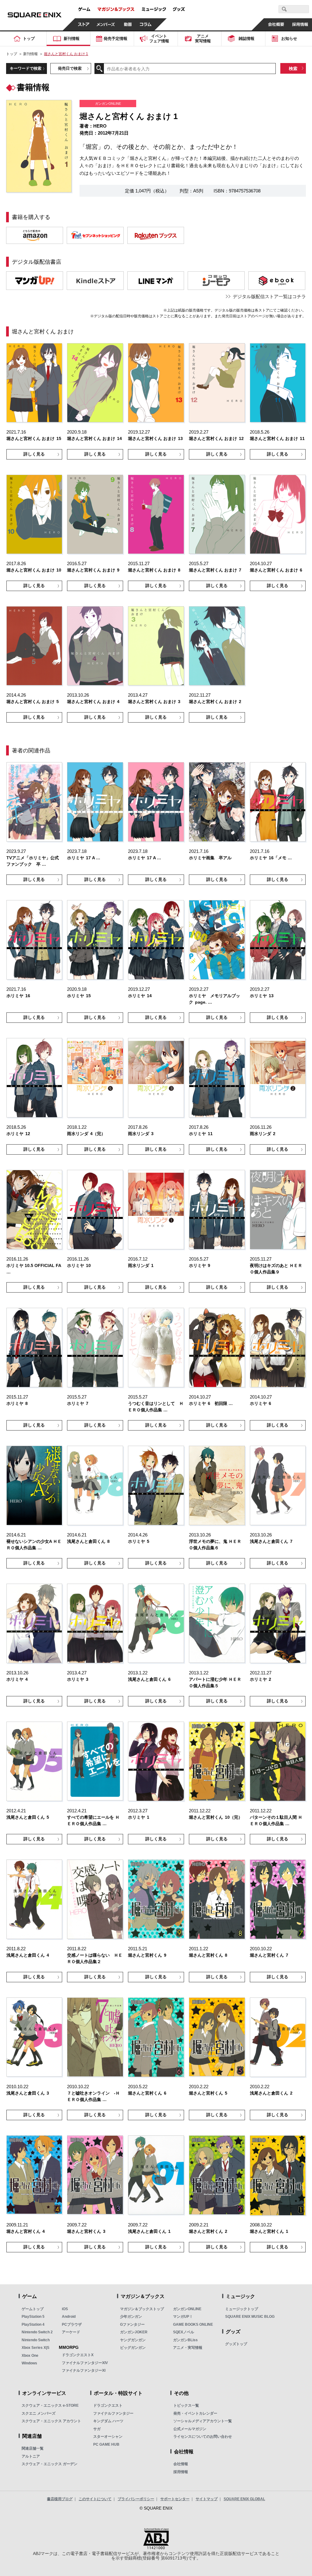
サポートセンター (175, 2499)
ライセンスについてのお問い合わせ (203, 2437)
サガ (97, 2429)
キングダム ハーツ (108, 2421)
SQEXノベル (184, 2332)
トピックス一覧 (186, 2405)
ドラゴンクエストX (78, 2355)
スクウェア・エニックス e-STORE (50, 2405)
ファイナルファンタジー (113, 2413)
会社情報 (181, 2464)
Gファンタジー (132, 2324)
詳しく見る (34, 454)
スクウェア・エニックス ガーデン (50, 2464)
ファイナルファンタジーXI (84, 2370)
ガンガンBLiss (185, 2340)
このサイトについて (95, 2499)
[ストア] (84, 24)
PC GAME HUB (106, 2444)
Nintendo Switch (36, 2340)
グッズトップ (236, 2344)
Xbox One (30, 2356)
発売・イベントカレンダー (195, 2413)
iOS (65, 2309)
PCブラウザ (72, 2324)
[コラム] (146, 24)
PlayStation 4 (33, 2324)
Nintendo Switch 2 (37, 2332)
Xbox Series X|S (35, 2348)
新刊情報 (30, 54)
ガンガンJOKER (134, 2332)
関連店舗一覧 (33, 2448)
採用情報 (181, 2472)
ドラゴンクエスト (108, 2405)
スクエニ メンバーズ (39, 2413)
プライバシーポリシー (136, 2499)
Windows (29, 2363)
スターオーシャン (108, 2437)
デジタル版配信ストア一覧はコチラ (269, 296)
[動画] (128, 24)
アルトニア (31, 2456)
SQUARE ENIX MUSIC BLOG (250, 2317)
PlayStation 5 (33, 2317)
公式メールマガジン (190, 2429)
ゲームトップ (33, 2309)
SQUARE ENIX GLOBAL (244, 2499)
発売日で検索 (70, 68)
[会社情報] (276, 24)
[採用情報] (300, 24)
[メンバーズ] (106, 24)
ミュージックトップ (242, 2309)
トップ (12, 54)
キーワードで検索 (26, 68)
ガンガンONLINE (187, 2309)
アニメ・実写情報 (188, 2348)
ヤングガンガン (133, 2340)
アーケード (71, 2332)
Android (69, 2317)
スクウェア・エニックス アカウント (51, 2421)
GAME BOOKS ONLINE (193, 2324)
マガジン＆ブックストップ (142, 2309)
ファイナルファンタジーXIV (85, 2363)
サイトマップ (207, 2499)
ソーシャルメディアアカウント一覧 (203, 2421)
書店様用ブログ (60, 2499)
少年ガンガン (131, 2317)
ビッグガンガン (133, 2348)
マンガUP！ (183, 2317)
